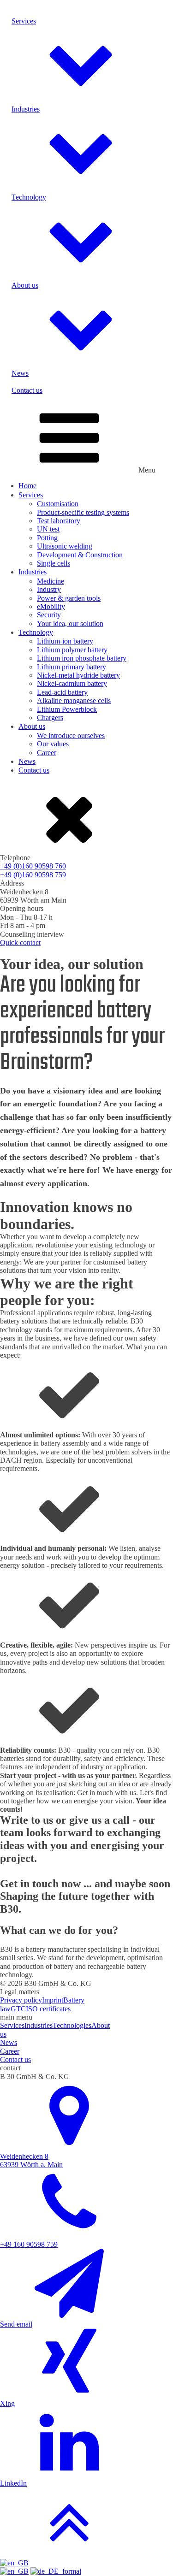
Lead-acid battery (62, 692)
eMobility (51, 606)
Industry (49, 589)
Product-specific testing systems (83, 512)
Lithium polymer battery (72, 650)
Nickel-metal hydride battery (78, 675)
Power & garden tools (69, 598)
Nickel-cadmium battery (72, 683)
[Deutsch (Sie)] (56, 2571)
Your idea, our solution (70, 623)
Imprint (53, 2000)
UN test (48, 529)
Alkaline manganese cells (74, 700)
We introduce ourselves (71, 736)
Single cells (54, 563)
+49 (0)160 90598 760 (33, 866)
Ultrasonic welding (65, 546)
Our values (53, 744)
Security (49, 615)
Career (47, 753)
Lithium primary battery (72, 667)
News (27, 761)
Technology (36, 632)
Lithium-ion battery (65, 641)
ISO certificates (48, 2009)
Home (27, 486)
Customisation (58, 504)
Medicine (51, 581)
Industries (33, 572)
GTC (18, 2009)
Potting (47, 538)
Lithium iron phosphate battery (82, 658)
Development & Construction (80, 555)
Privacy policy (21, 2000)
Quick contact (20, 942)
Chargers (50, 718)
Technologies (72, 2025)
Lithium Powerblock (67, 709)
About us (32, 726)
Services (31, 495)
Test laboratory (59, 521)
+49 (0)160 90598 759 (33, 875)
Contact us (34, 770)
